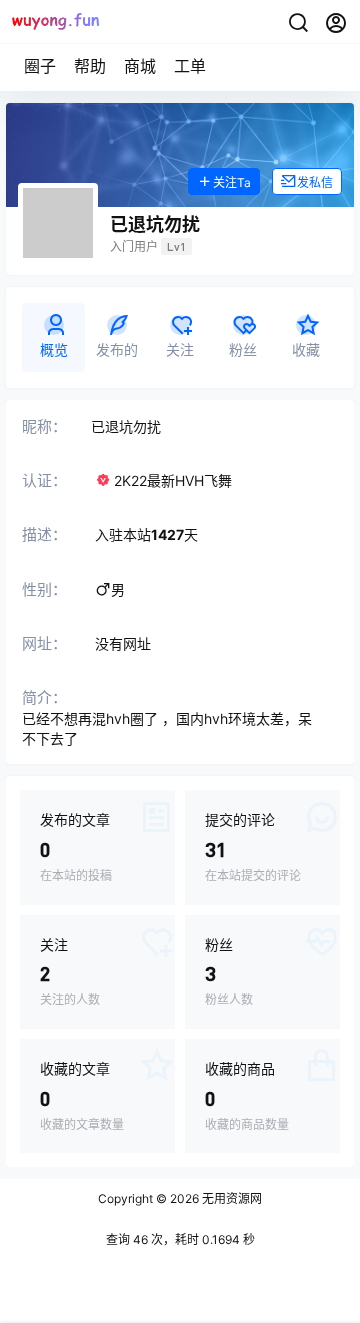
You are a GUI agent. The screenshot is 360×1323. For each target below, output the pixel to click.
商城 (140, 66)
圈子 (40, 66)
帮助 (90, 66)
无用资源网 (230, 1198)
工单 (190, 66)
